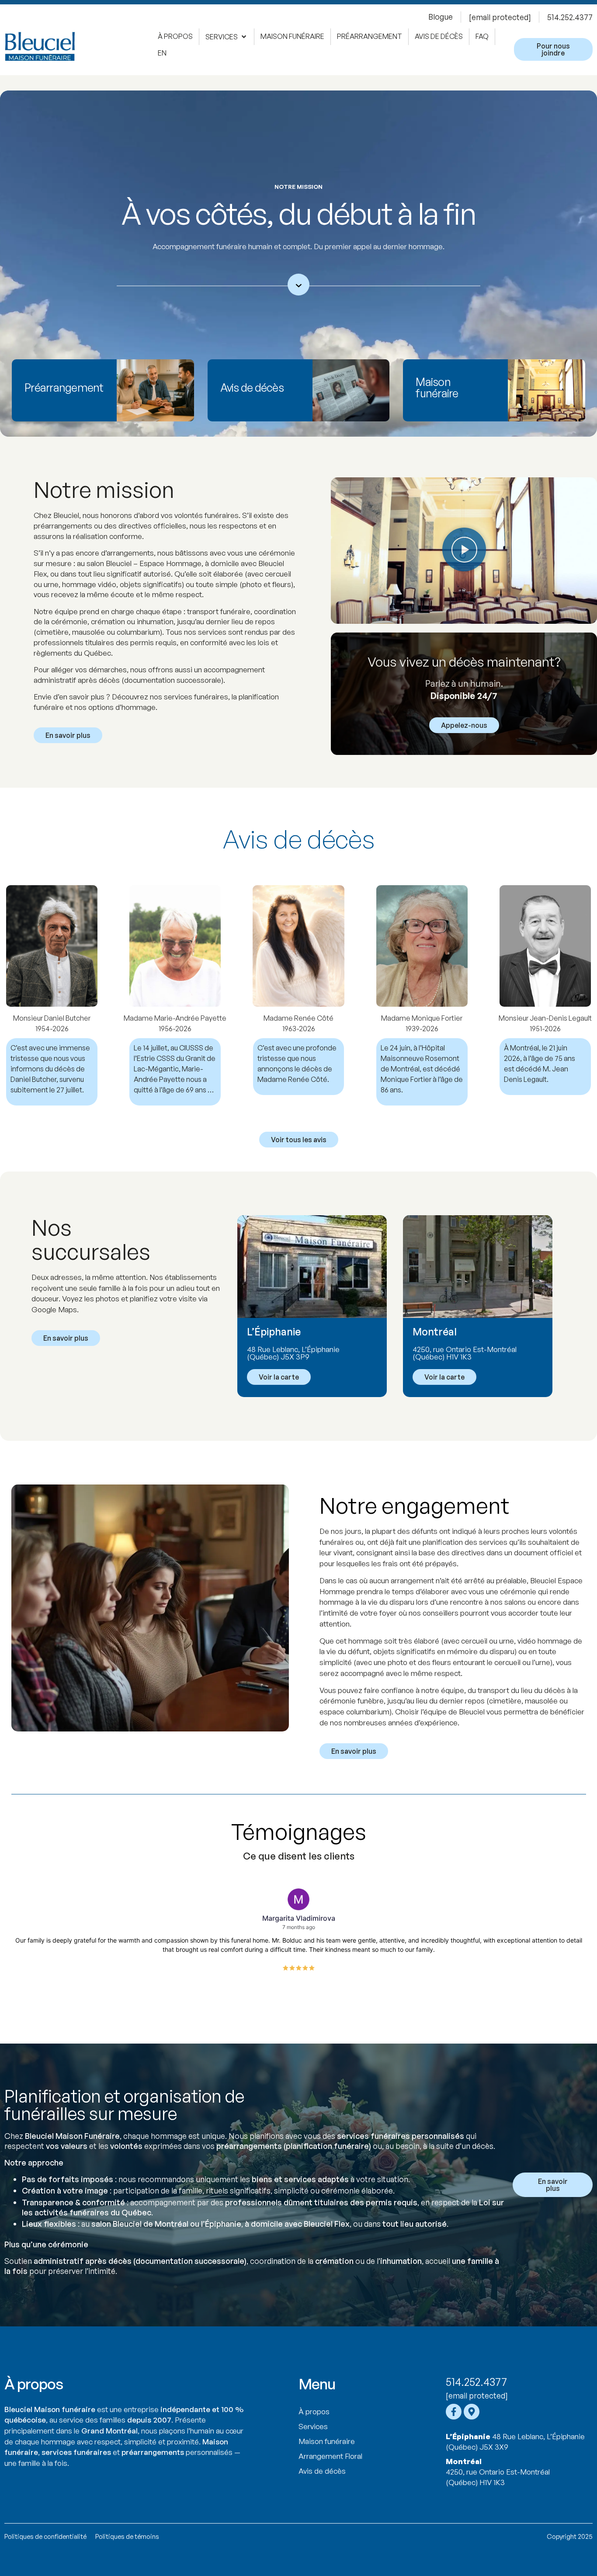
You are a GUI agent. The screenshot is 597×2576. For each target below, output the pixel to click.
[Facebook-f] (454, 2412)
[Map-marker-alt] (472, 2412)
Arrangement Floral (330, 2456)
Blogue (441, 17)
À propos (314, 2411)
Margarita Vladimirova (299, 1918)
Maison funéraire (327, 2441)
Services (313, 2426)
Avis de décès (322, 2471)
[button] (227, 37)
